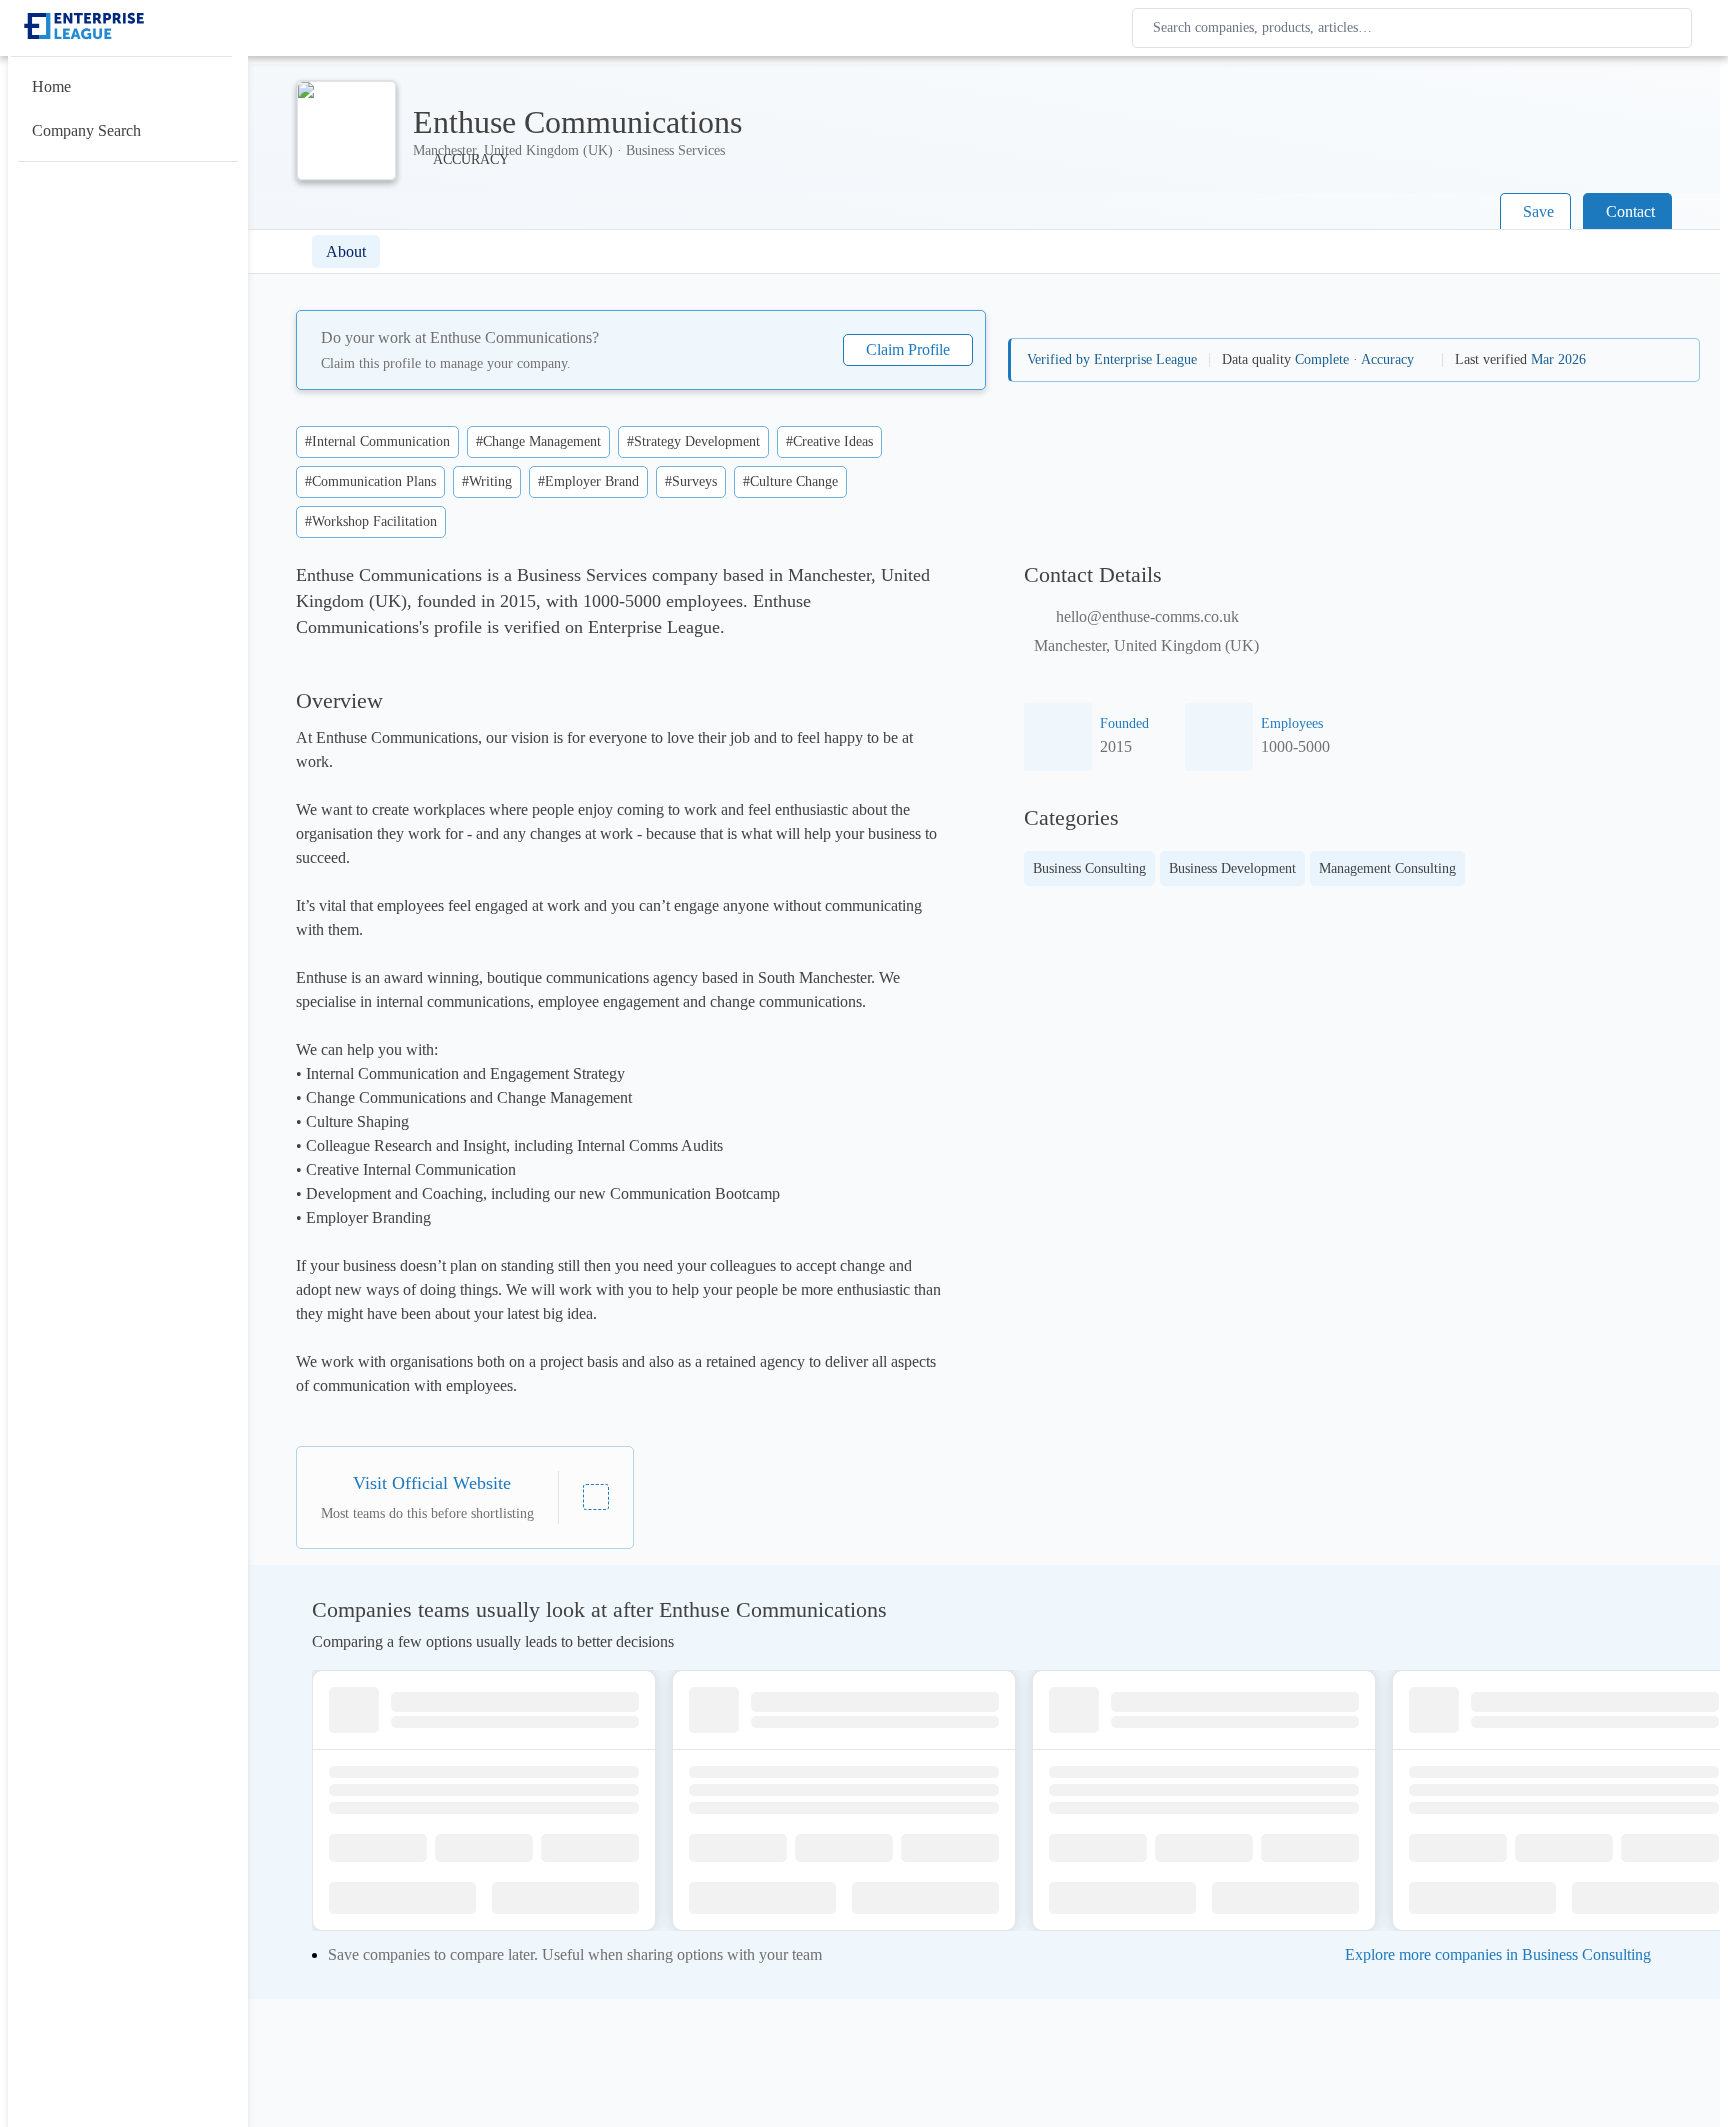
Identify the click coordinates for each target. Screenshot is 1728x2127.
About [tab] (346, 251)
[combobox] (1416, 28)
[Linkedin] (596, 1497)
